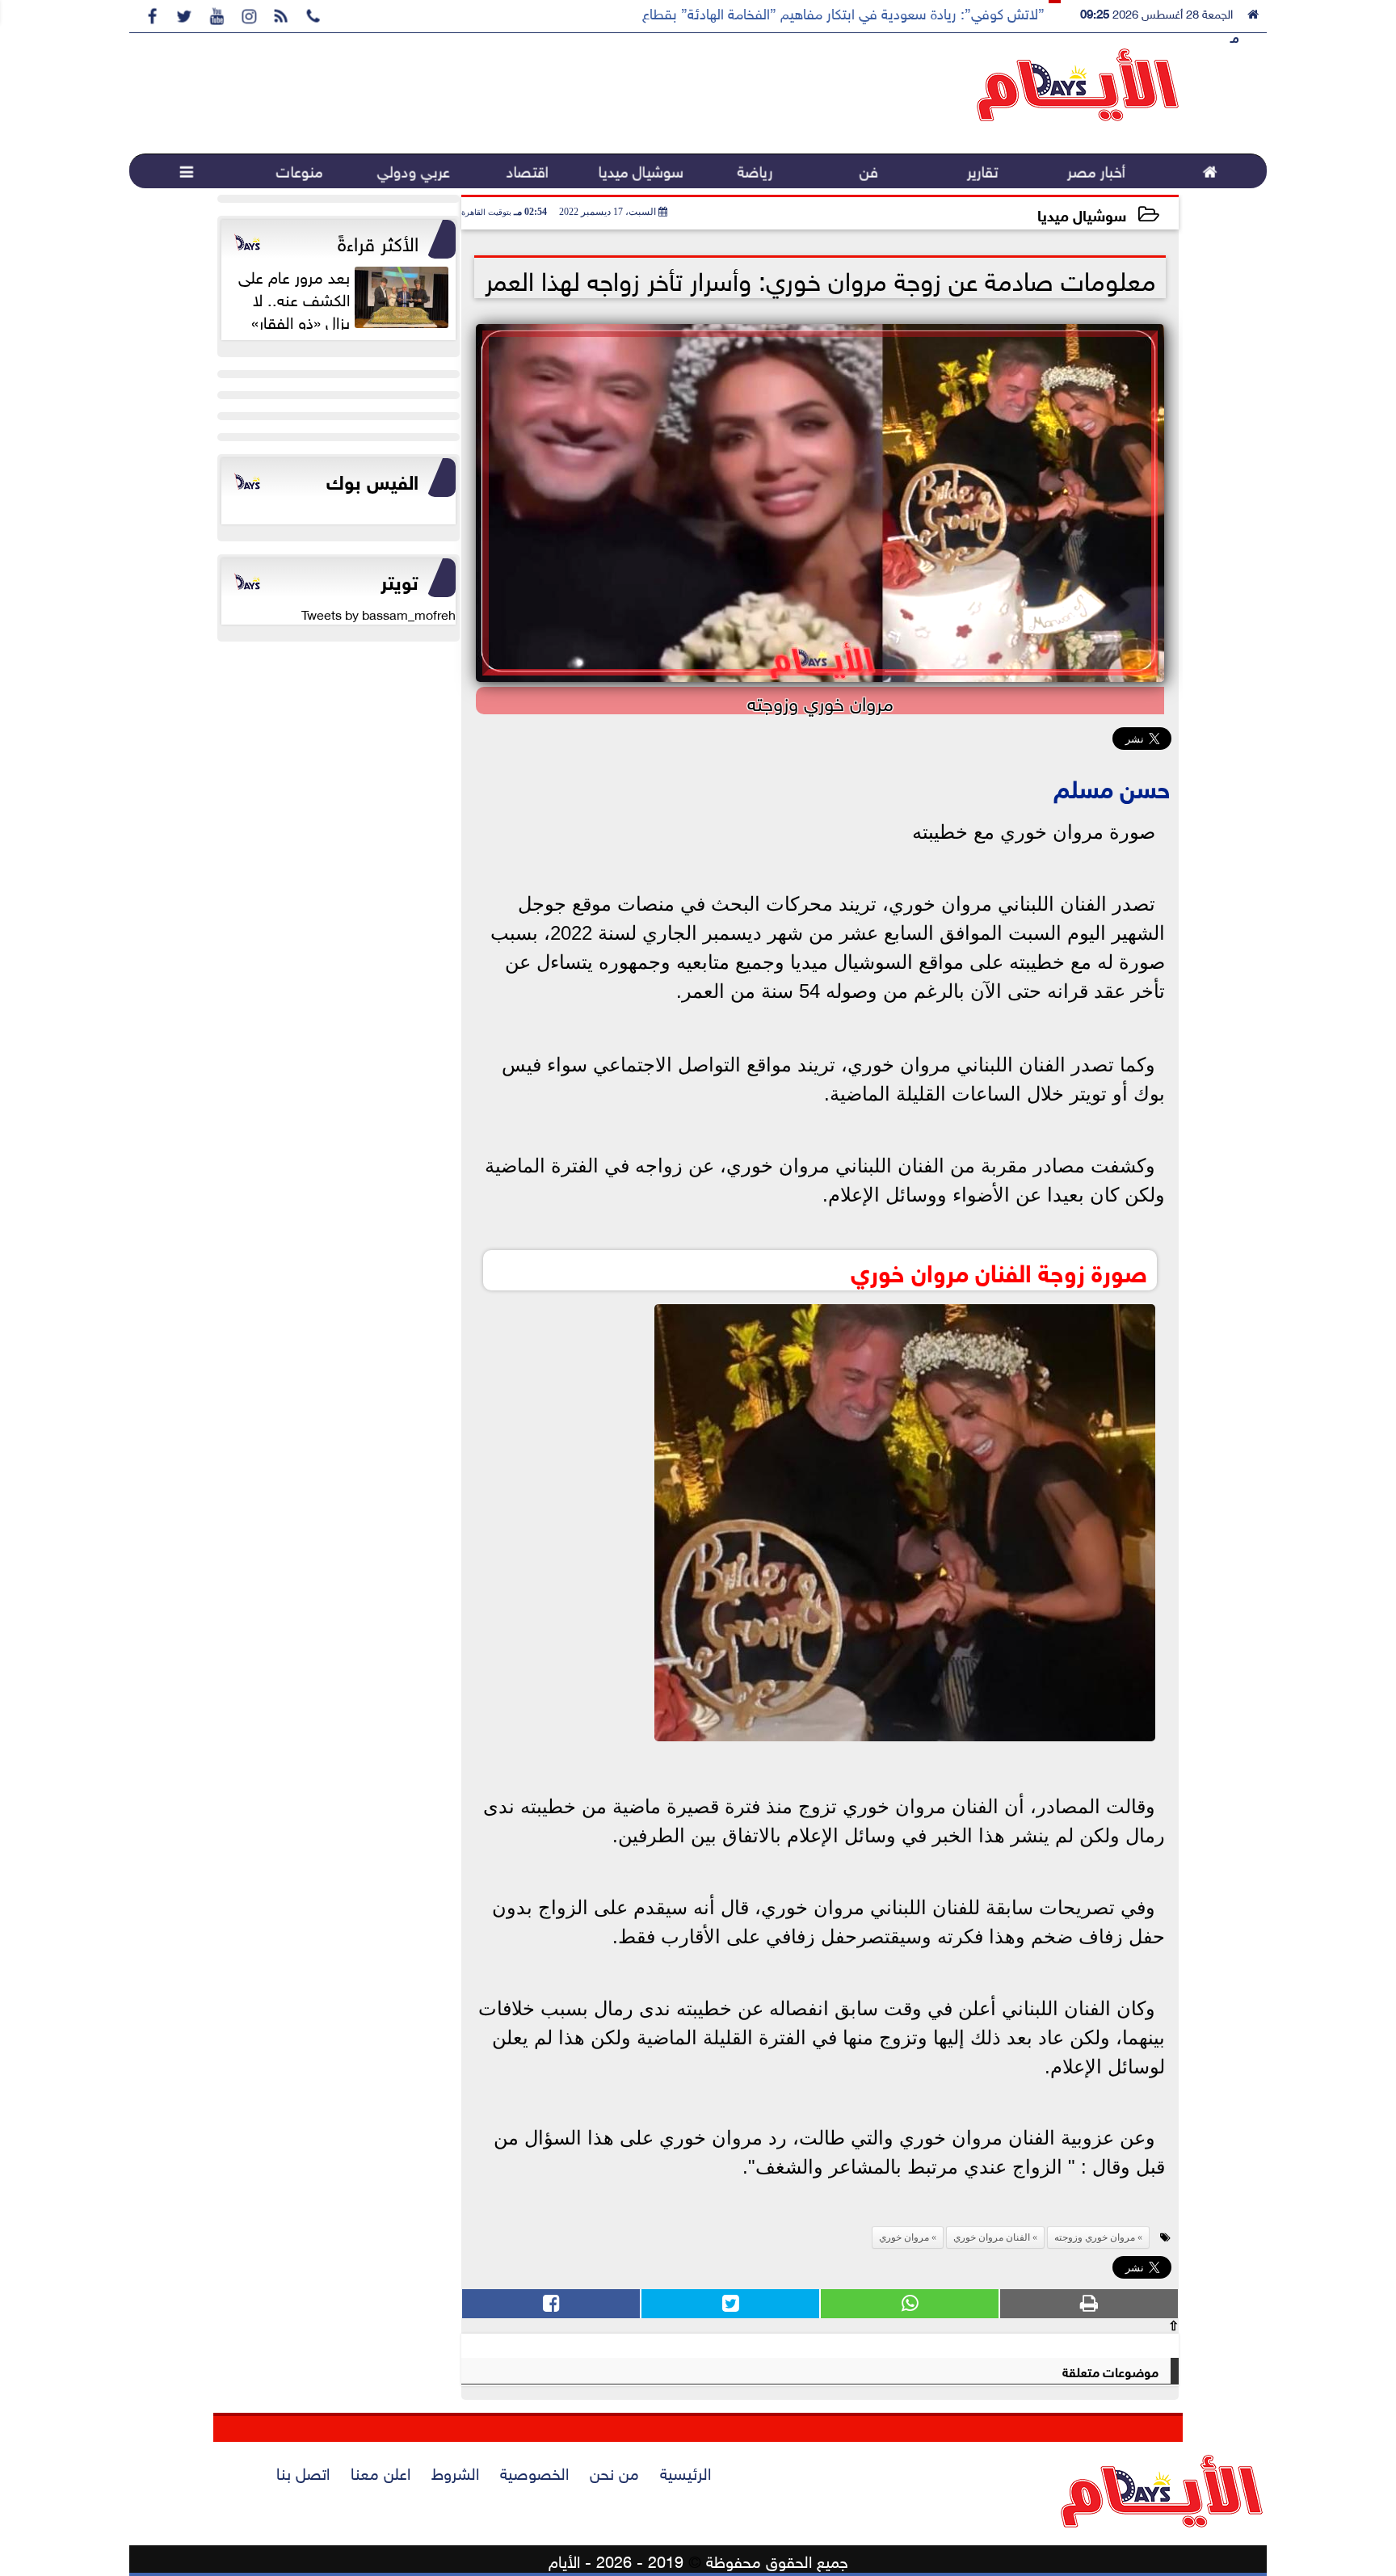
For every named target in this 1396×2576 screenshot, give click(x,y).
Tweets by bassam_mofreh (378, 613)
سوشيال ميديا (1082, 214)
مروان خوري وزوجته (1095, 2237)
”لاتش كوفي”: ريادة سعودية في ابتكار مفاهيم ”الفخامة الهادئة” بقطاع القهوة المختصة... (791, 12)
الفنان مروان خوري (992, 2237)
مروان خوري (904, 2237)
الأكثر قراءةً (378, 241)
